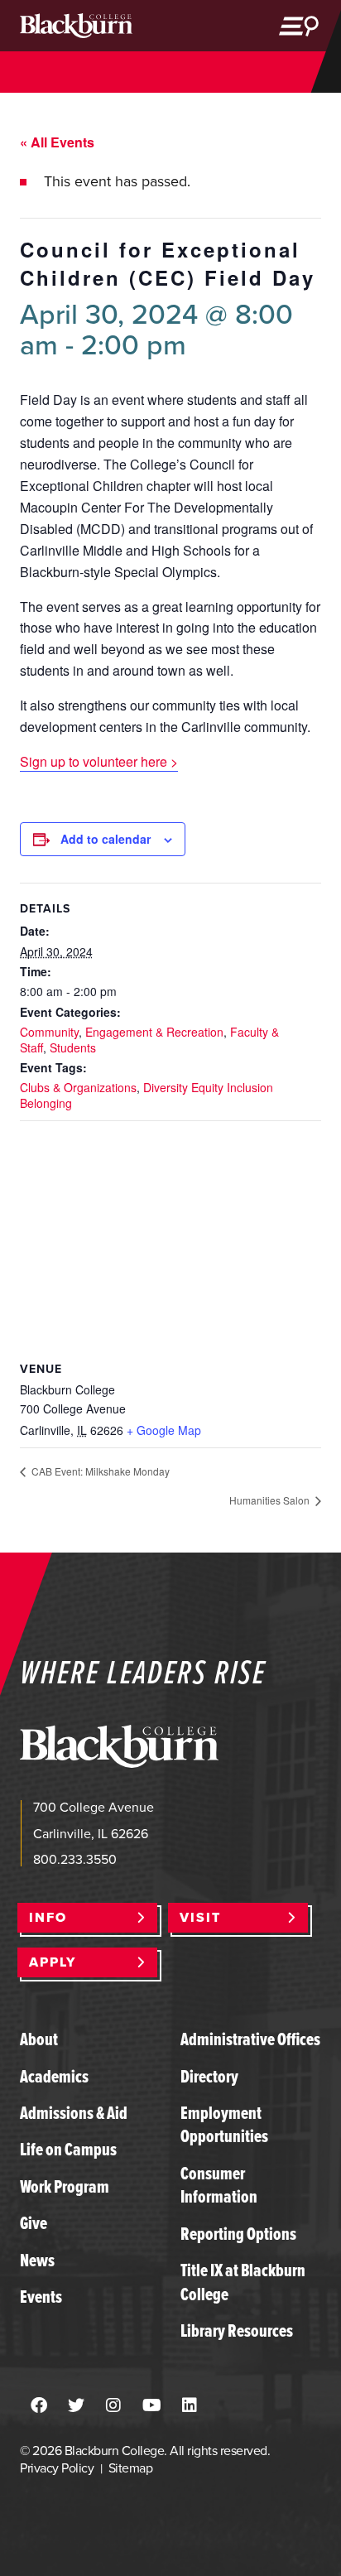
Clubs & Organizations (78, 1087)
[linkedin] (190, 2406)
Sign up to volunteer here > (99, 761)
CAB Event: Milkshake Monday (99, 1471)
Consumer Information (219, 2185)
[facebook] (39, 2406)
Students (73, 1047)
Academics (54, 2076)
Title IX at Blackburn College (243, 2282)
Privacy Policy (57, 2468)
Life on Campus (68, 2149)
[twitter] (76, 2406)
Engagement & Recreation (154, 1032)
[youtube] (152, 2406)
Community (49, 1032)
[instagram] (113, 2406)
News (37, 2260)
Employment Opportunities (224, 2124)
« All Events (57, 142)
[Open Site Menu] (299, 26)
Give (34, 2223)
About (39, 2039)
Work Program (65, 2186)
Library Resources (237, 2330)
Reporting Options (238, 2234)
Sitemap (130, 2468)
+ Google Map (164, 1430)
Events (41, 2297)
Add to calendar (106, 839)
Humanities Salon (271, 1500)
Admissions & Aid (74, 2113)
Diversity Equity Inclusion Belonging (146, 1095)
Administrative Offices (250, 2039)
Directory (209, 2076)
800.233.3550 (75, 1859)
